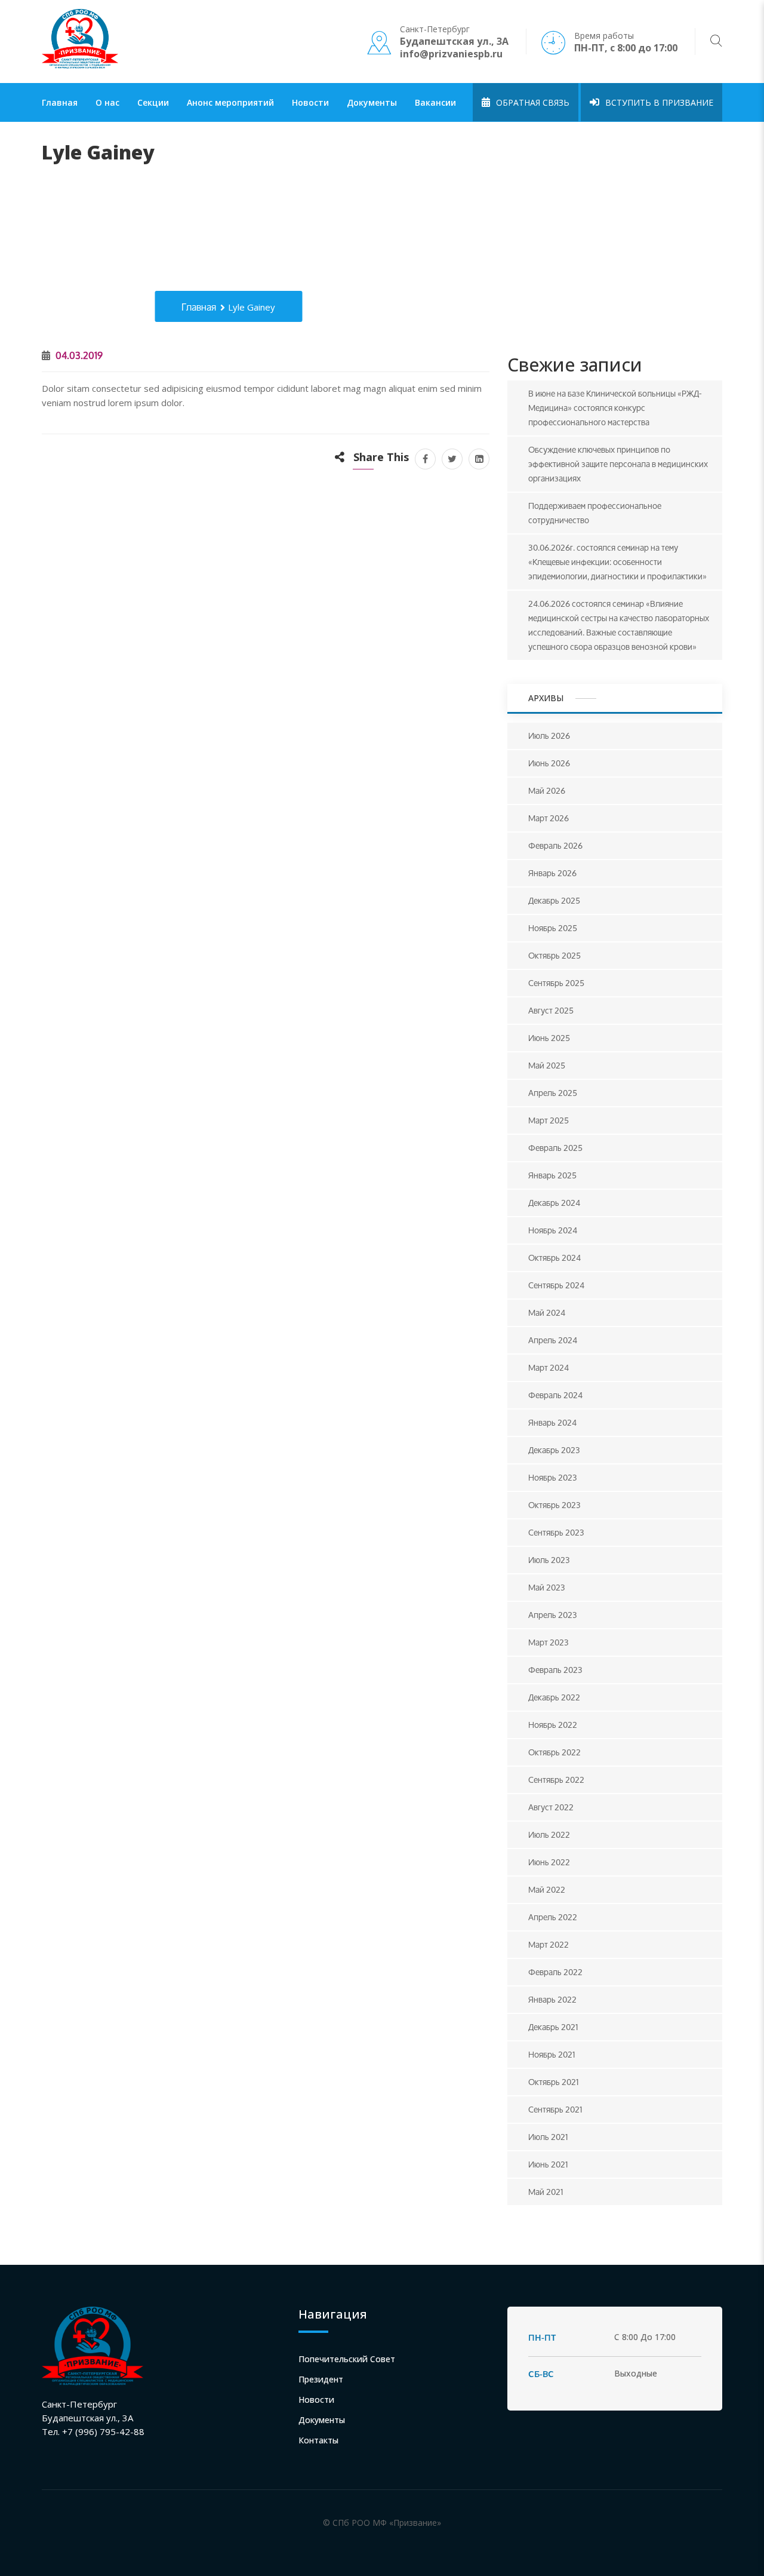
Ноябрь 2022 (553, 1725)
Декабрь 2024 (554, 1203)
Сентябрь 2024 (556, 1285)
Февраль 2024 (555, 1395)
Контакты (318, 2440)
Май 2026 (547, 790)
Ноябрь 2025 (553, 928)
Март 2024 (549, 1367)
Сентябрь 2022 (556, 1780)
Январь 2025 (552, 1175)
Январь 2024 (552, 1422)
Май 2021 (546, 2192)
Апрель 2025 (553, 1093)
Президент (321, 2379)
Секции (153, 102)
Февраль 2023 (555, 1670)
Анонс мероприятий (230, 102)
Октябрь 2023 (554, 1505)
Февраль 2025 (555, 1148)
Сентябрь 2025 (556, 983)
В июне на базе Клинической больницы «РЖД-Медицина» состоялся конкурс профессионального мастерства (615, 408)
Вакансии (435, 102)
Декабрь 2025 (554, 900)
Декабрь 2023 (554, 1450)
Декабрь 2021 (553, 2027)
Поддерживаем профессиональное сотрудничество (595, 513)
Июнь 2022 (549, 1862)
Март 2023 (549, 1642)
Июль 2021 (548, 2137)
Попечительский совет (347, 2359)
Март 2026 (549, 818)
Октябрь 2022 (554, 1752)
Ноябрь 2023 (553, 1477)
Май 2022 (547, 1889)
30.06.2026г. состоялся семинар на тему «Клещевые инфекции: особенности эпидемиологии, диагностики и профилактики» (617, 562)
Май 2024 (547, 1312)
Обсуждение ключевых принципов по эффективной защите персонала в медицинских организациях (618, 464)
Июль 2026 (549, 736)
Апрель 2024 (553, 1340)
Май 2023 (547, 1587)
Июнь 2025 (549, 1038)
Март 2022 (549, 1944)
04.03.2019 (78, 355)
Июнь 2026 (549, 763)
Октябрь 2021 (554, 2082)
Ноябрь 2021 (552, 2054)
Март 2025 (549, 1120)
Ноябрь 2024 (553, 1230)
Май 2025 (547, 1065)
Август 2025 (551, 1010)
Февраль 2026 (555, 845)
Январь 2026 (552, 873)
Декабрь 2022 (554, 1697)
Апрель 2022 (553, 1917)
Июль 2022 (549, 1834)
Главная (60, 102)
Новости (310, 102)
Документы (372, 102)
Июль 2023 (549, 1560)
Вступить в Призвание (658, 102)
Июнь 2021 (548, 2164)
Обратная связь (532, 102)
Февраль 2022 (555, 1972)
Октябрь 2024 (554, 1258)
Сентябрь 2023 (556, 1532)
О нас (107, 102)
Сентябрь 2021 (555, 2109)
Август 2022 (551, 1807)
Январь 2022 (552, 1999)
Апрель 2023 (553, 1615)
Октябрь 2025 (554, 955)
